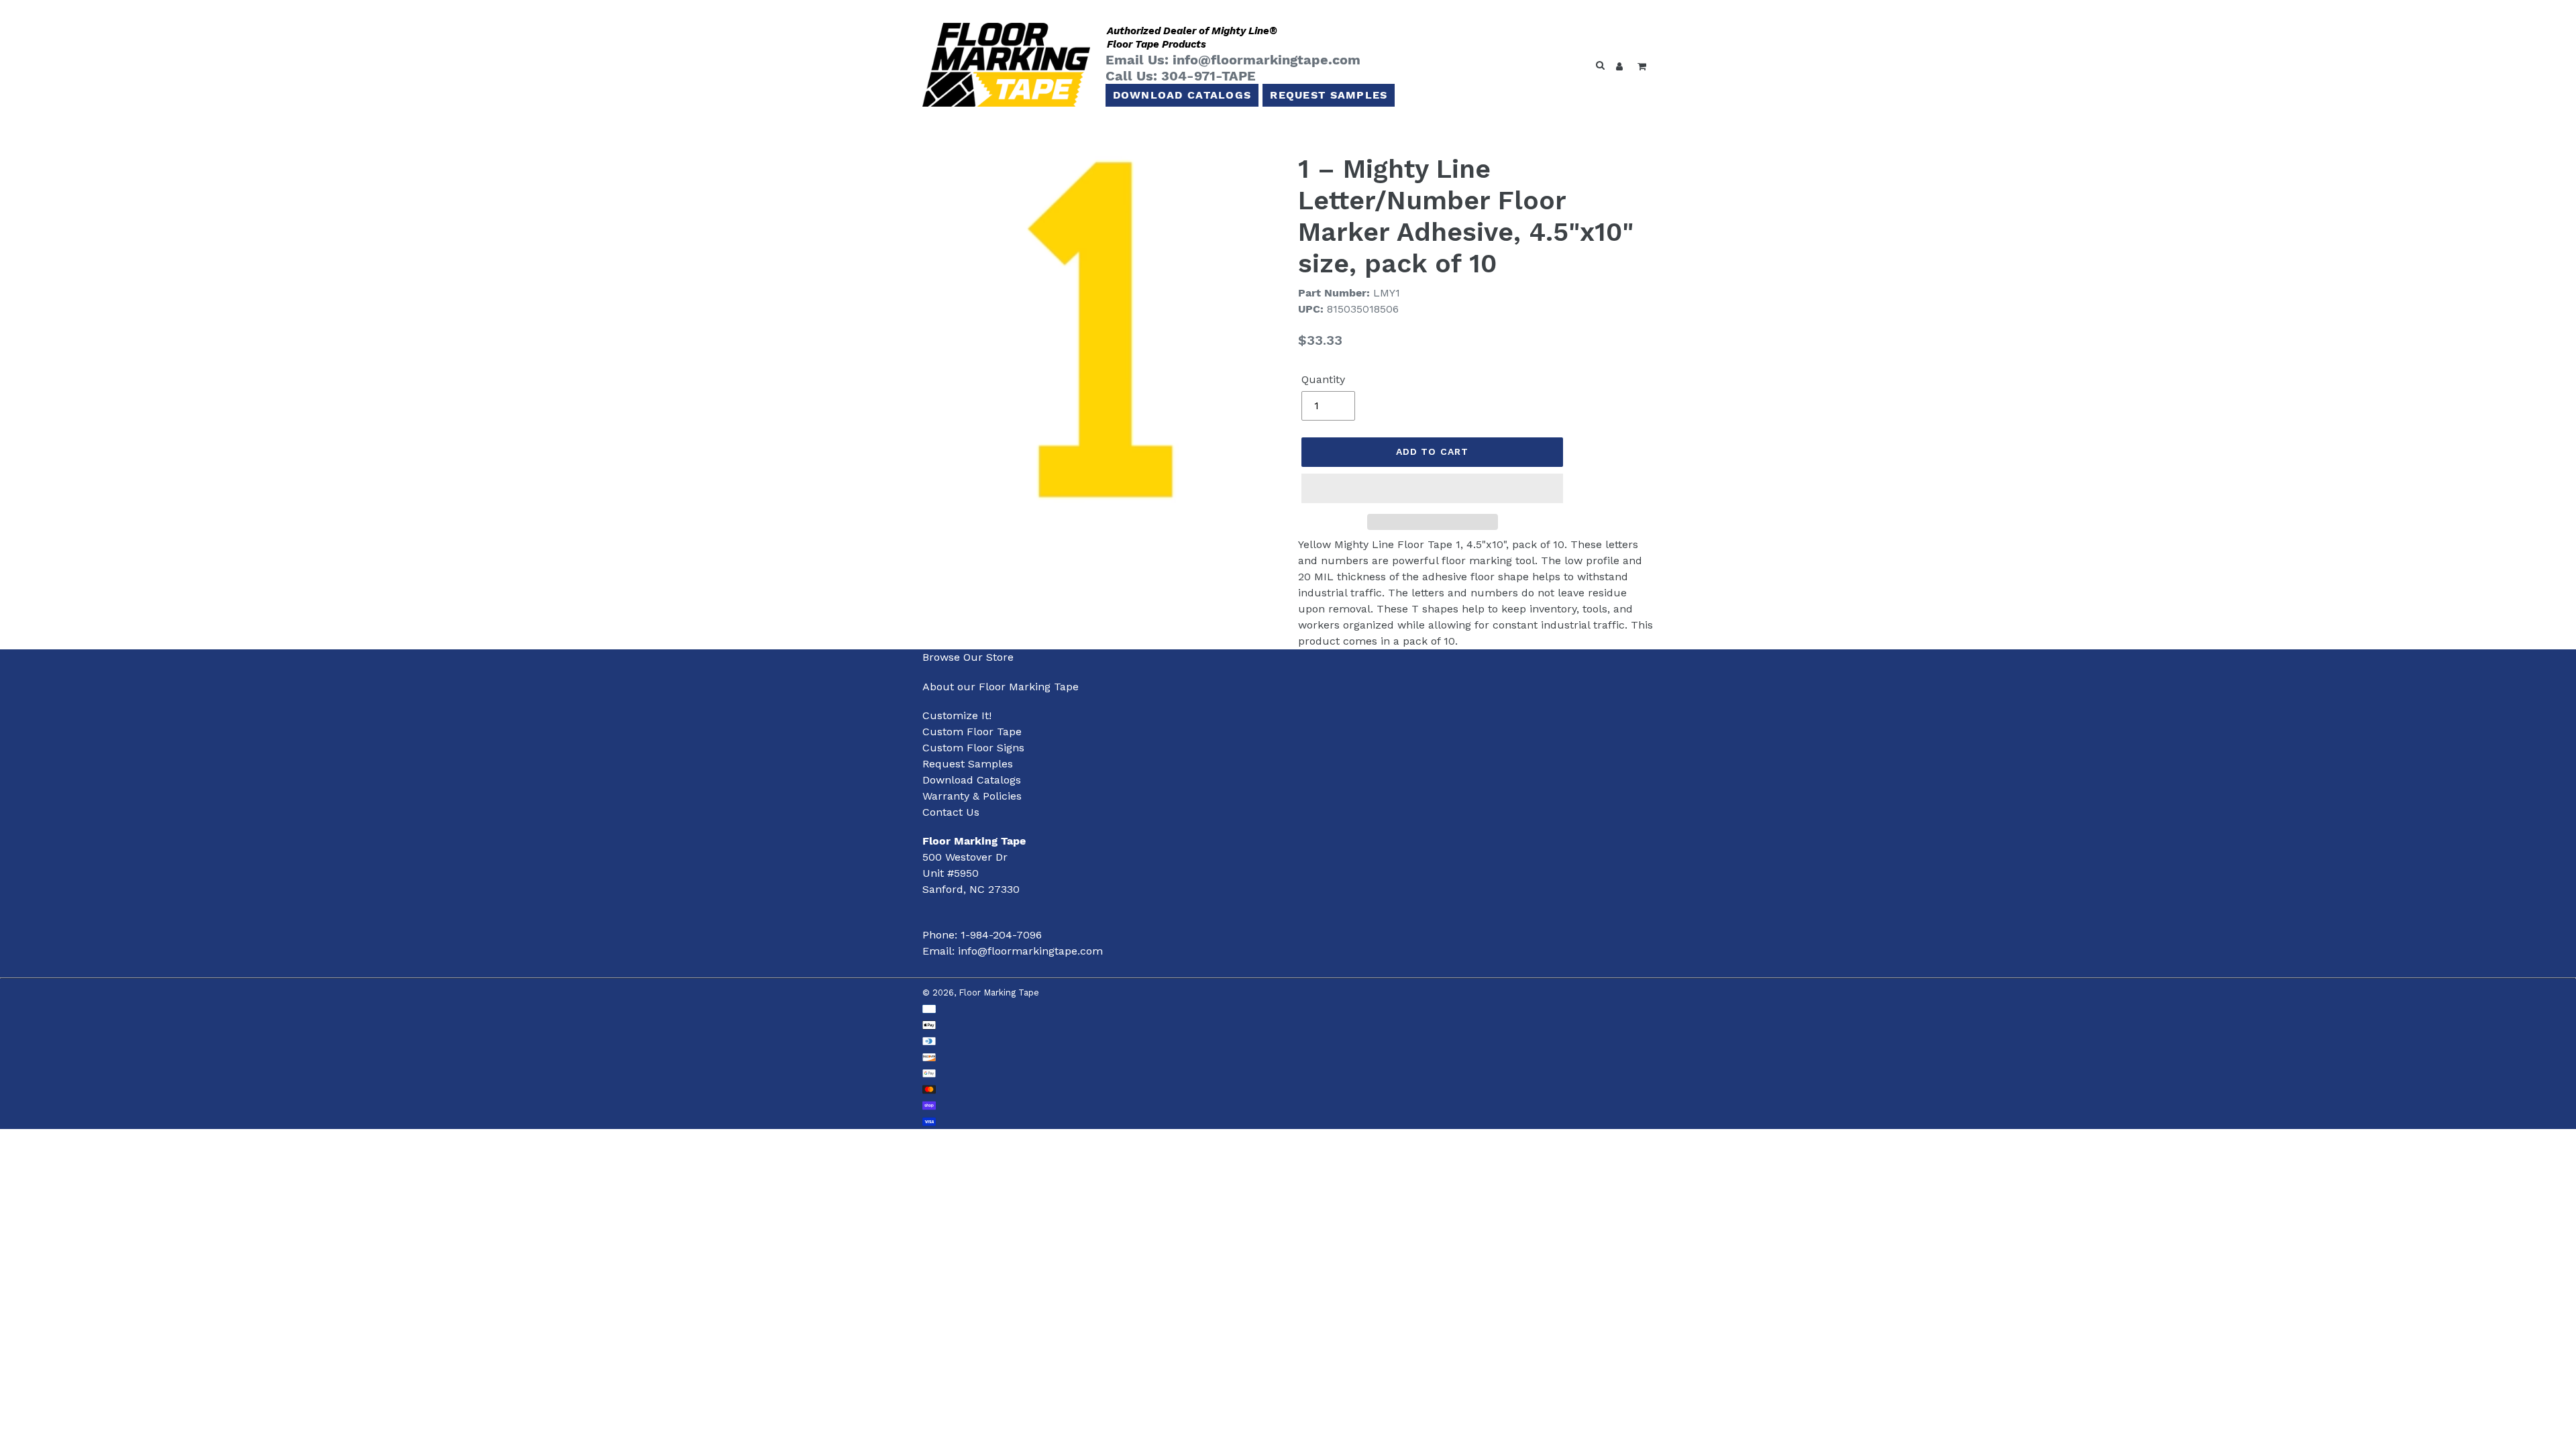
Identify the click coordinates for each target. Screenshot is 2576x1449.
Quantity (1323, 379)
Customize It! (957, 715)
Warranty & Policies (972, 796)
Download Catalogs (1182, 95)
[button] (1432, 488)
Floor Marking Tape (999, 992)
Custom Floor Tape (972, 732)
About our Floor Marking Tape (1001, 687)
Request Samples (1329, 95)
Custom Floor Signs (973, 748)
